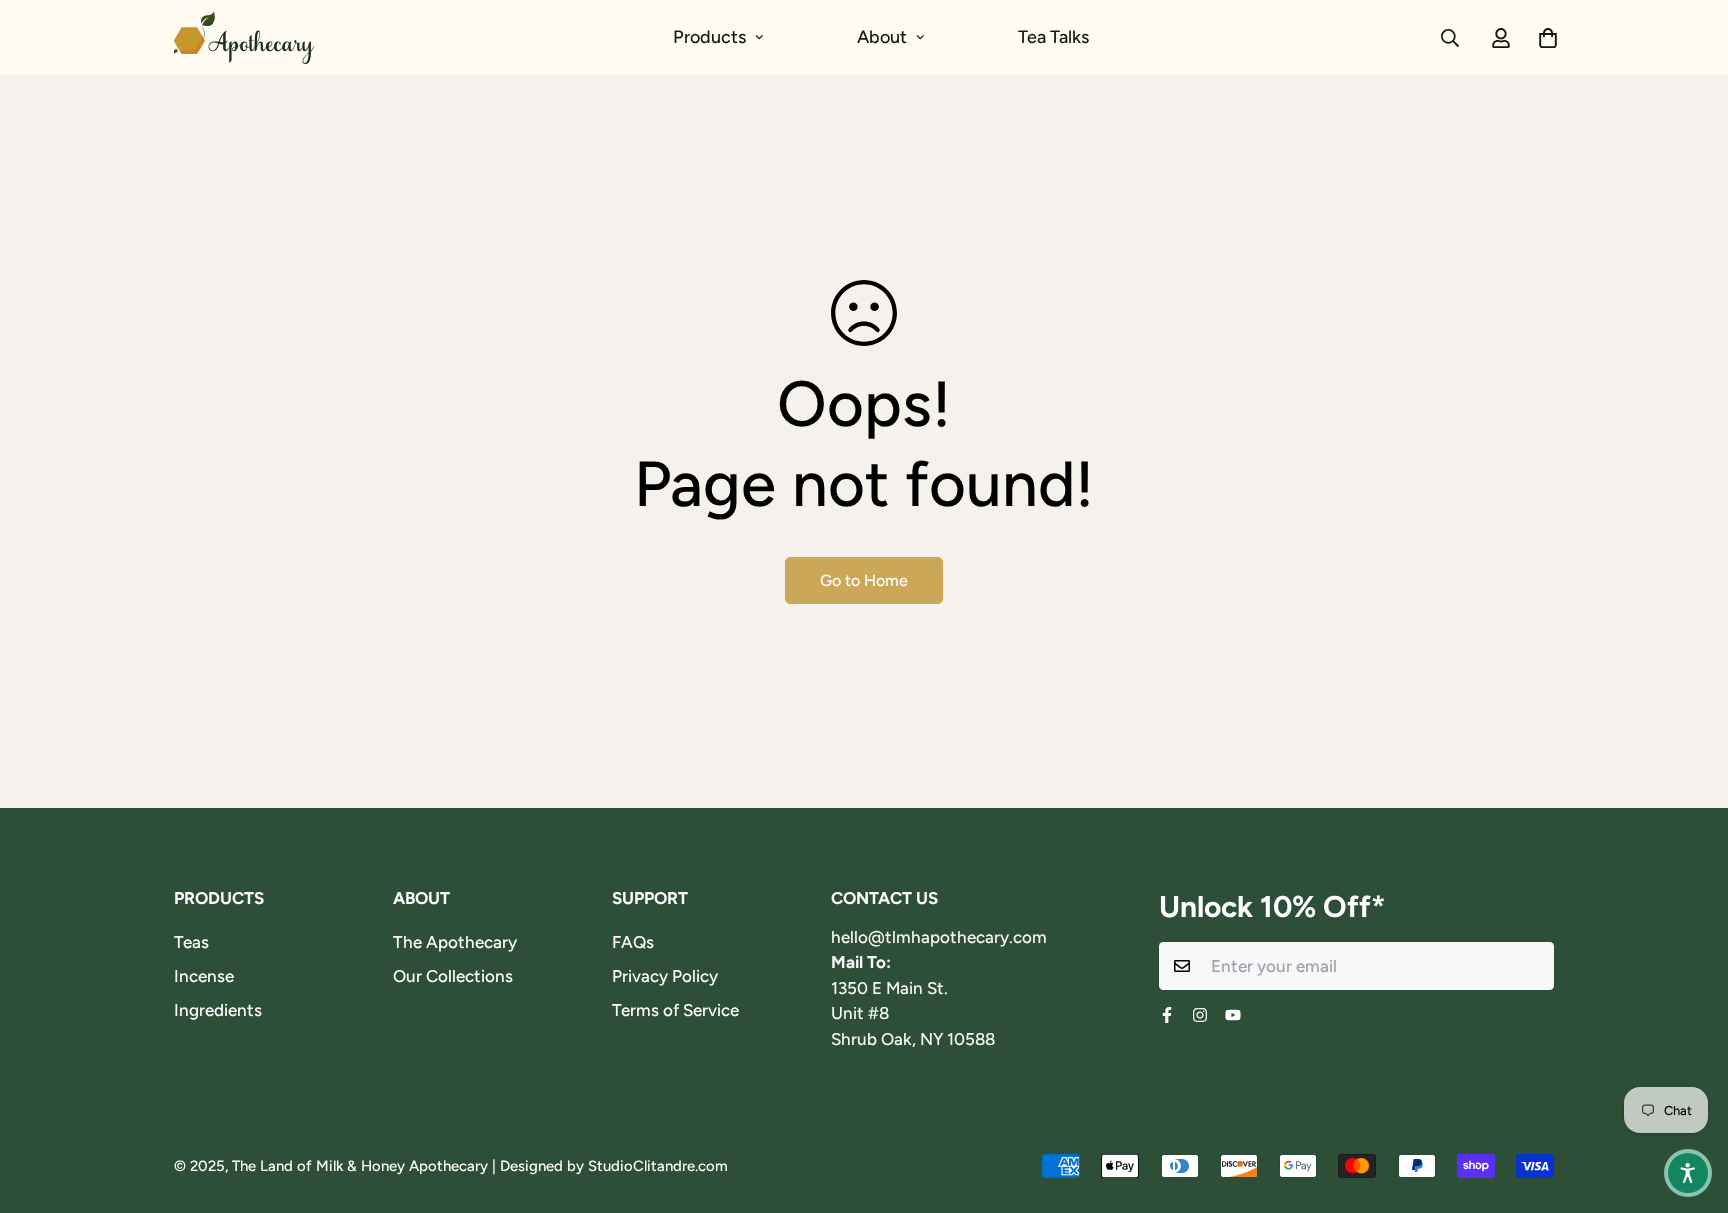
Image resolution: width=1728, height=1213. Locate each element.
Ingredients (218, 1010)
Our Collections (453, 976)
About (882, 37)
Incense (204, 976)
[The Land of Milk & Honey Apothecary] (244, 37)
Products (709, 37)
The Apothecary (455, 942)
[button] (1688, 1173)
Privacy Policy (665, 976)
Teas (191, 942)
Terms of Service (675, 1010)
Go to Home (864, 580)
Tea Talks (1053, 37)
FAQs (633, 942)
